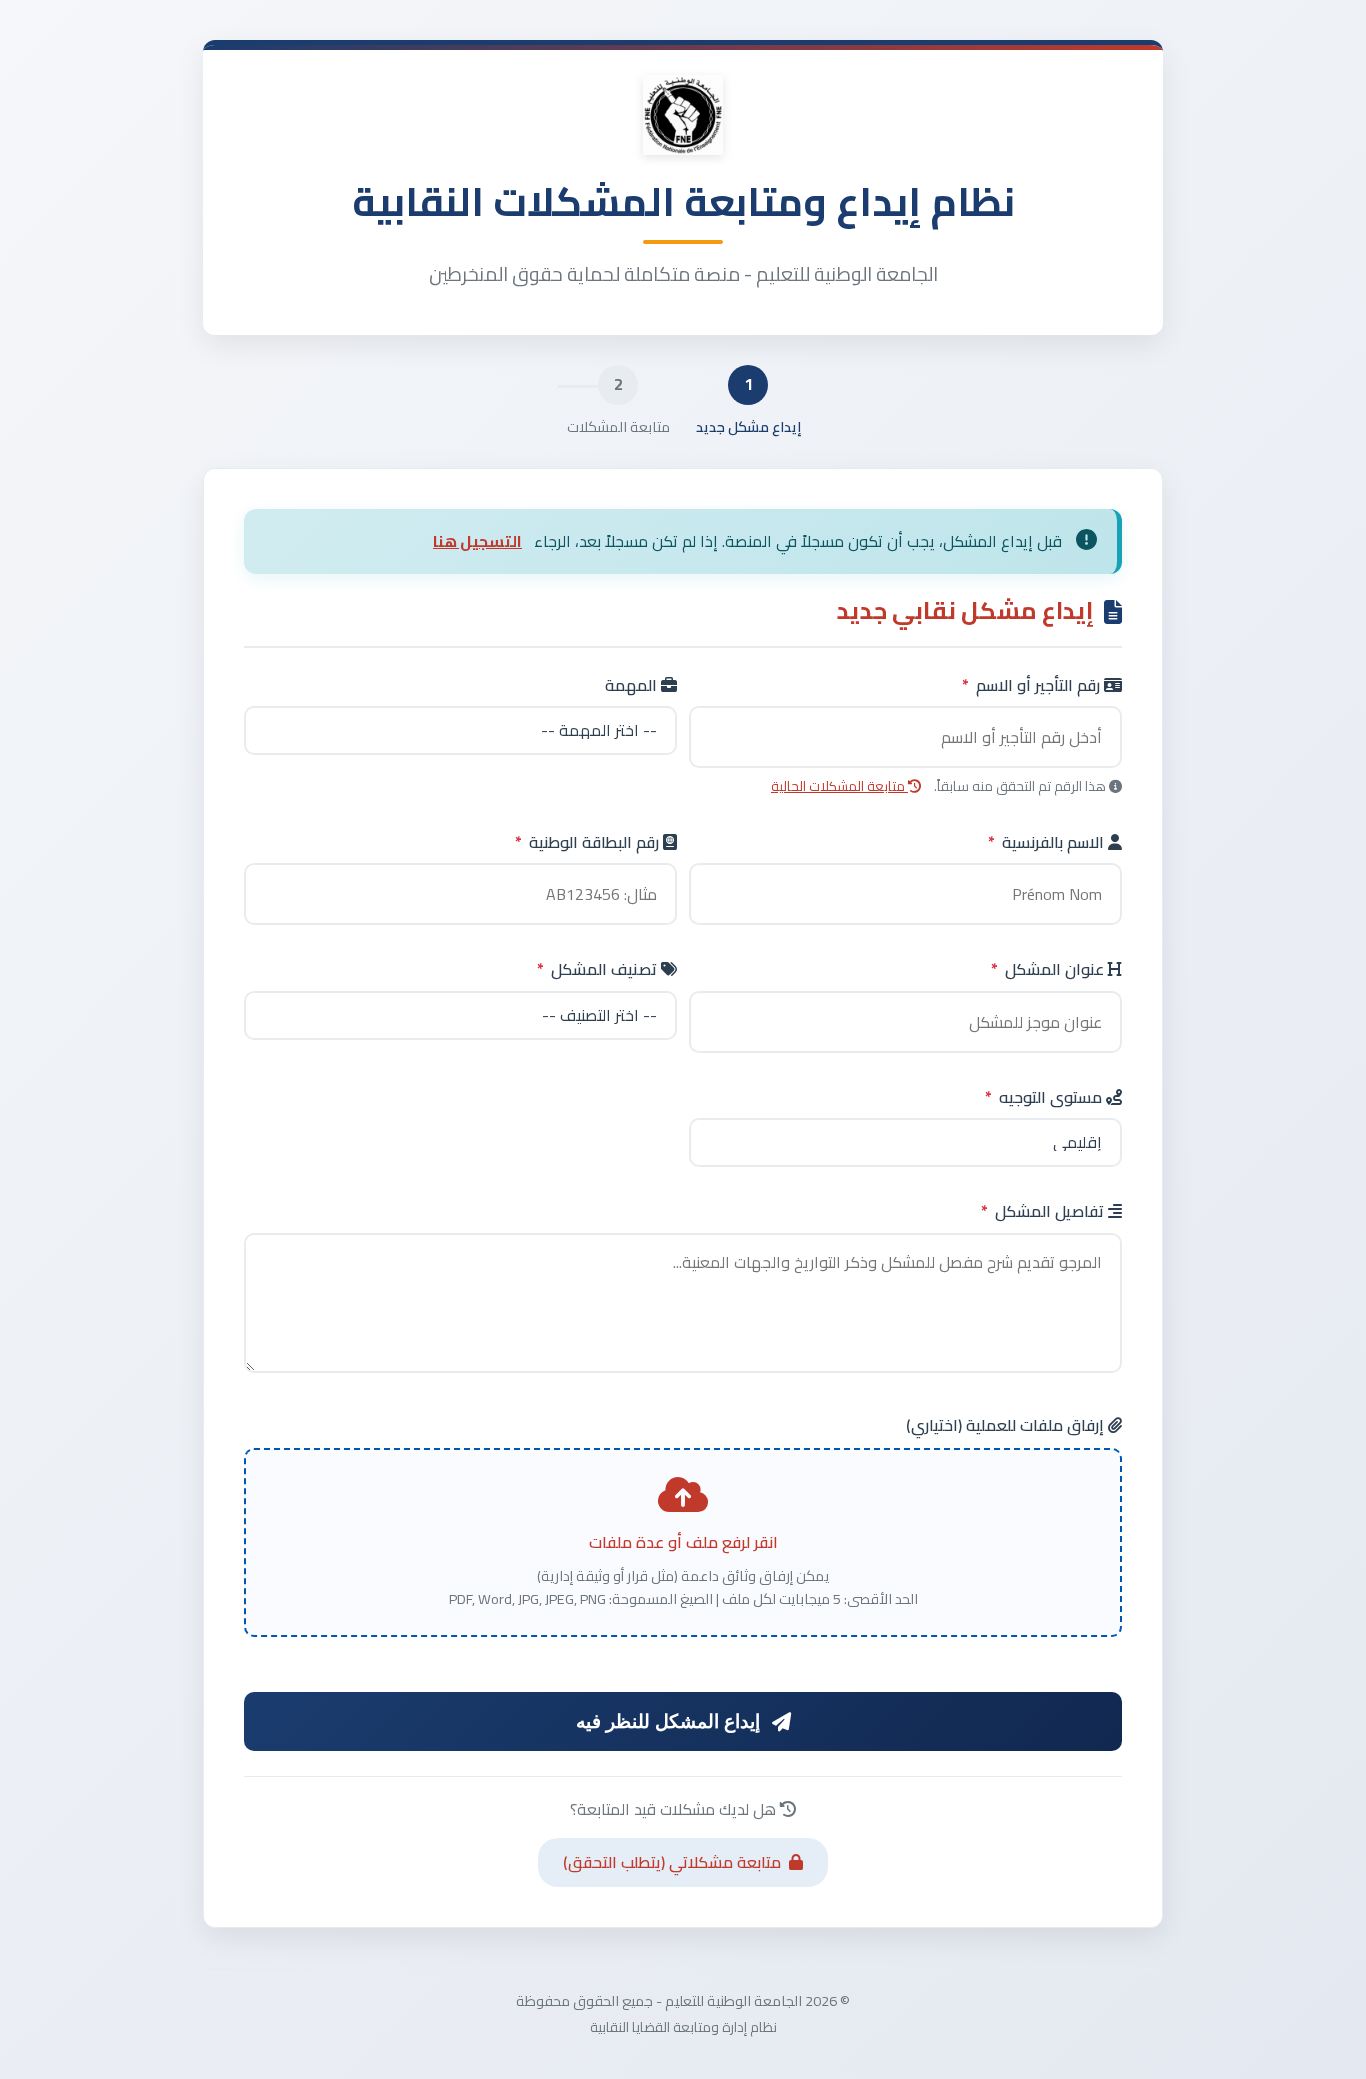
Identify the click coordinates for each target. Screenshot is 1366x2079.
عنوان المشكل (1049, 970)
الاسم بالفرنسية (1048, 843)
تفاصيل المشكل (1044, 1212)
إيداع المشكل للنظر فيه (668, 1721)
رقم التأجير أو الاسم (1033, 686)
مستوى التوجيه (1045, 1098)
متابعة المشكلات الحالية (839, 786)
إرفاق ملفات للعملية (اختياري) (1007, 1426)
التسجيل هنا (477, 541)
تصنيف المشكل (599, 970)
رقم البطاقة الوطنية (589, 843)
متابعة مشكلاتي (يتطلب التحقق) (672, 1862)
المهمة (633, 686)
